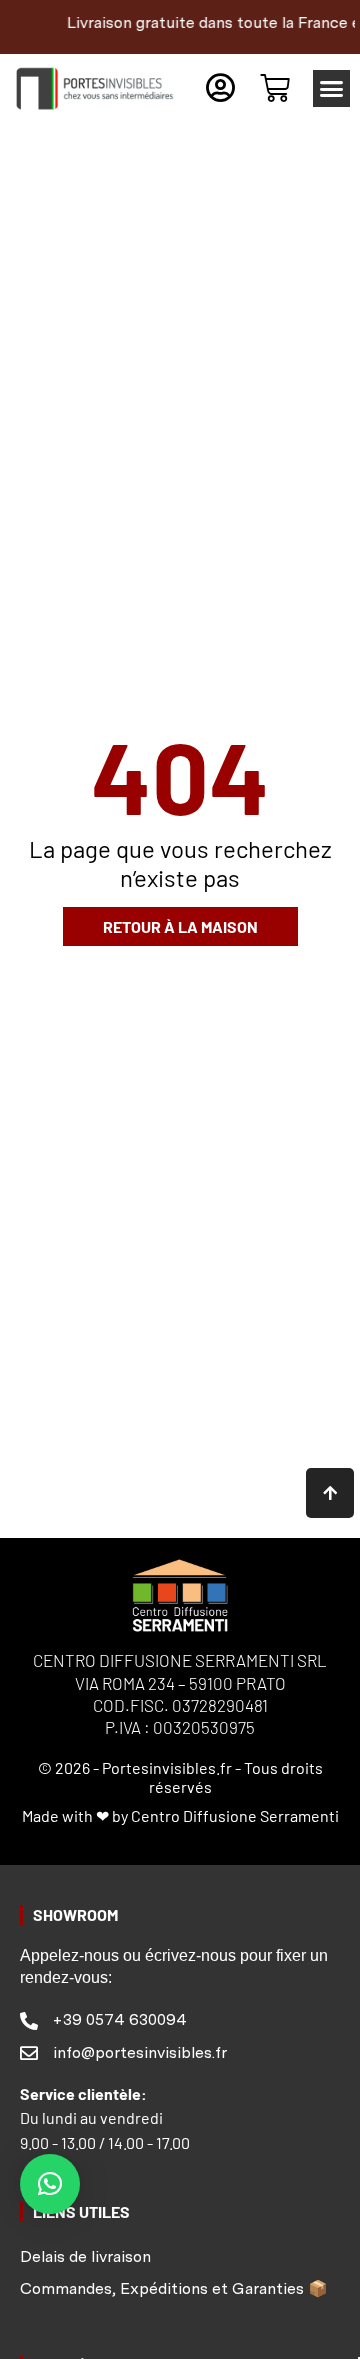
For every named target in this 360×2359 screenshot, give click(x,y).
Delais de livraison (85, 2256)
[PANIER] (275, 88)
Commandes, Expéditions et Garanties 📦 (174, 2288)
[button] (332, 89)
